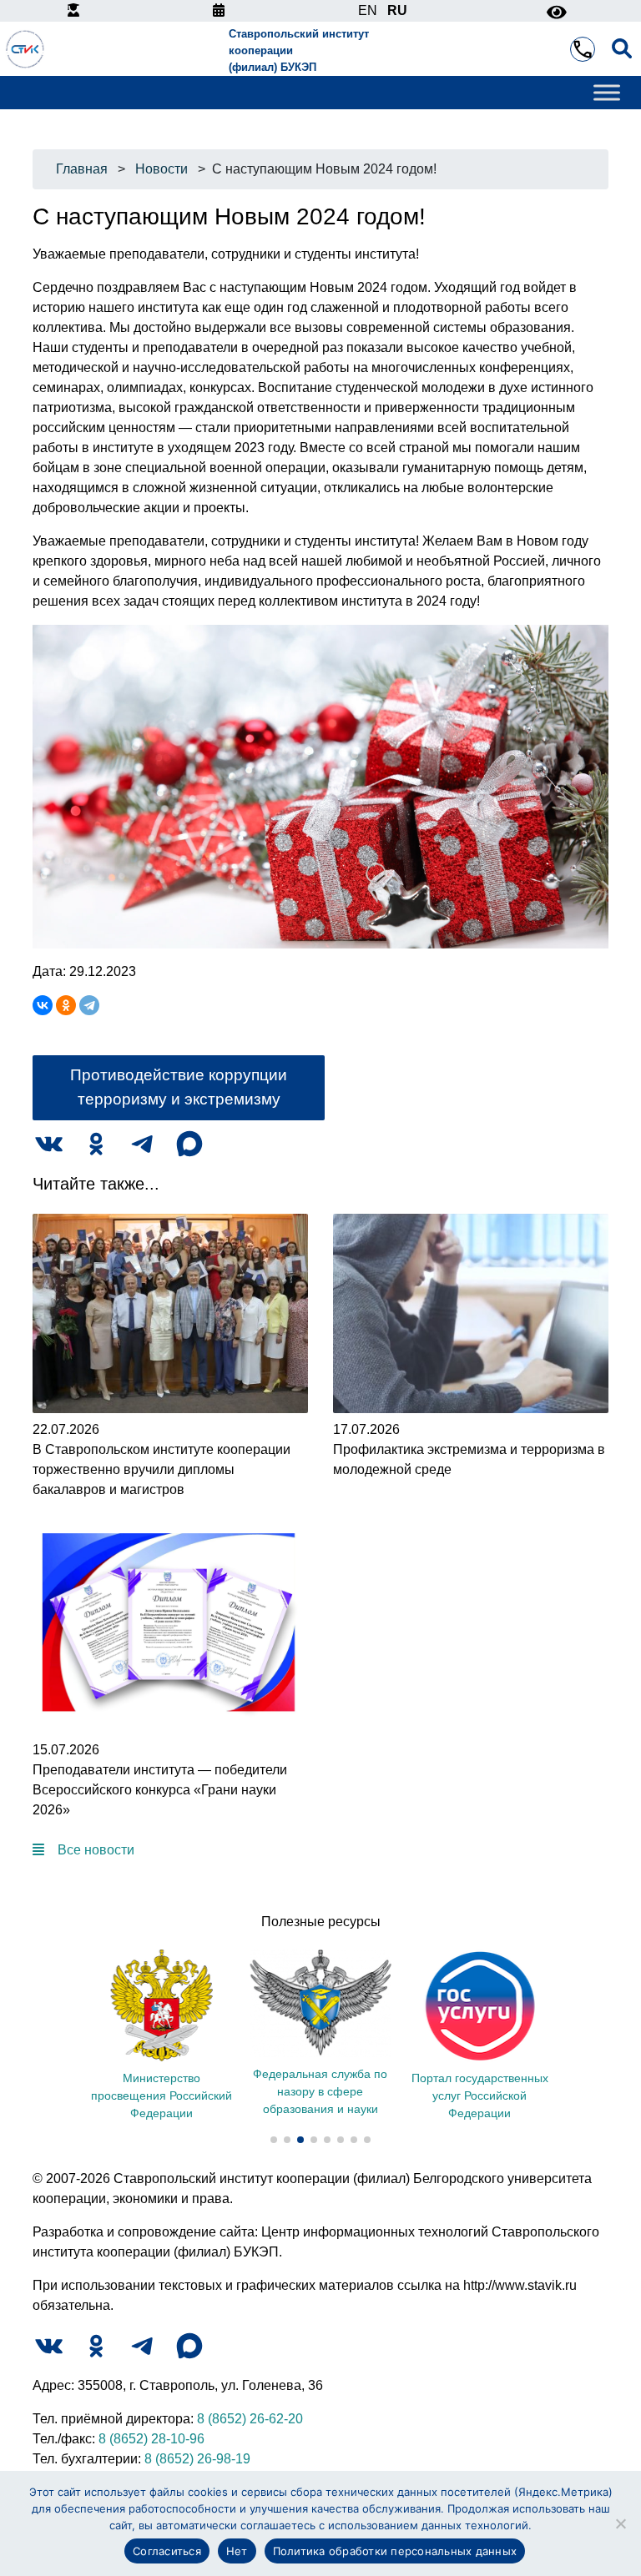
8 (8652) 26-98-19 (197, 2459)
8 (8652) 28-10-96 (151, 2439)
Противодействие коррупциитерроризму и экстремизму (179, 1087)
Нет (237, 2551)
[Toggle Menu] (607, 93)
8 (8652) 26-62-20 (250, 2419)
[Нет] (620, 2523)
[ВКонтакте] (43, 1005)
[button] (274, 2140)
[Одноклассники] (66, 1005)
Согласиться (167, 2551)
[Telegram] (89, 1005)
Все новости (96, 1850)
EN (368, 10)
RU (397, 10)
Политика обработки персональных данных (395, 2551)
